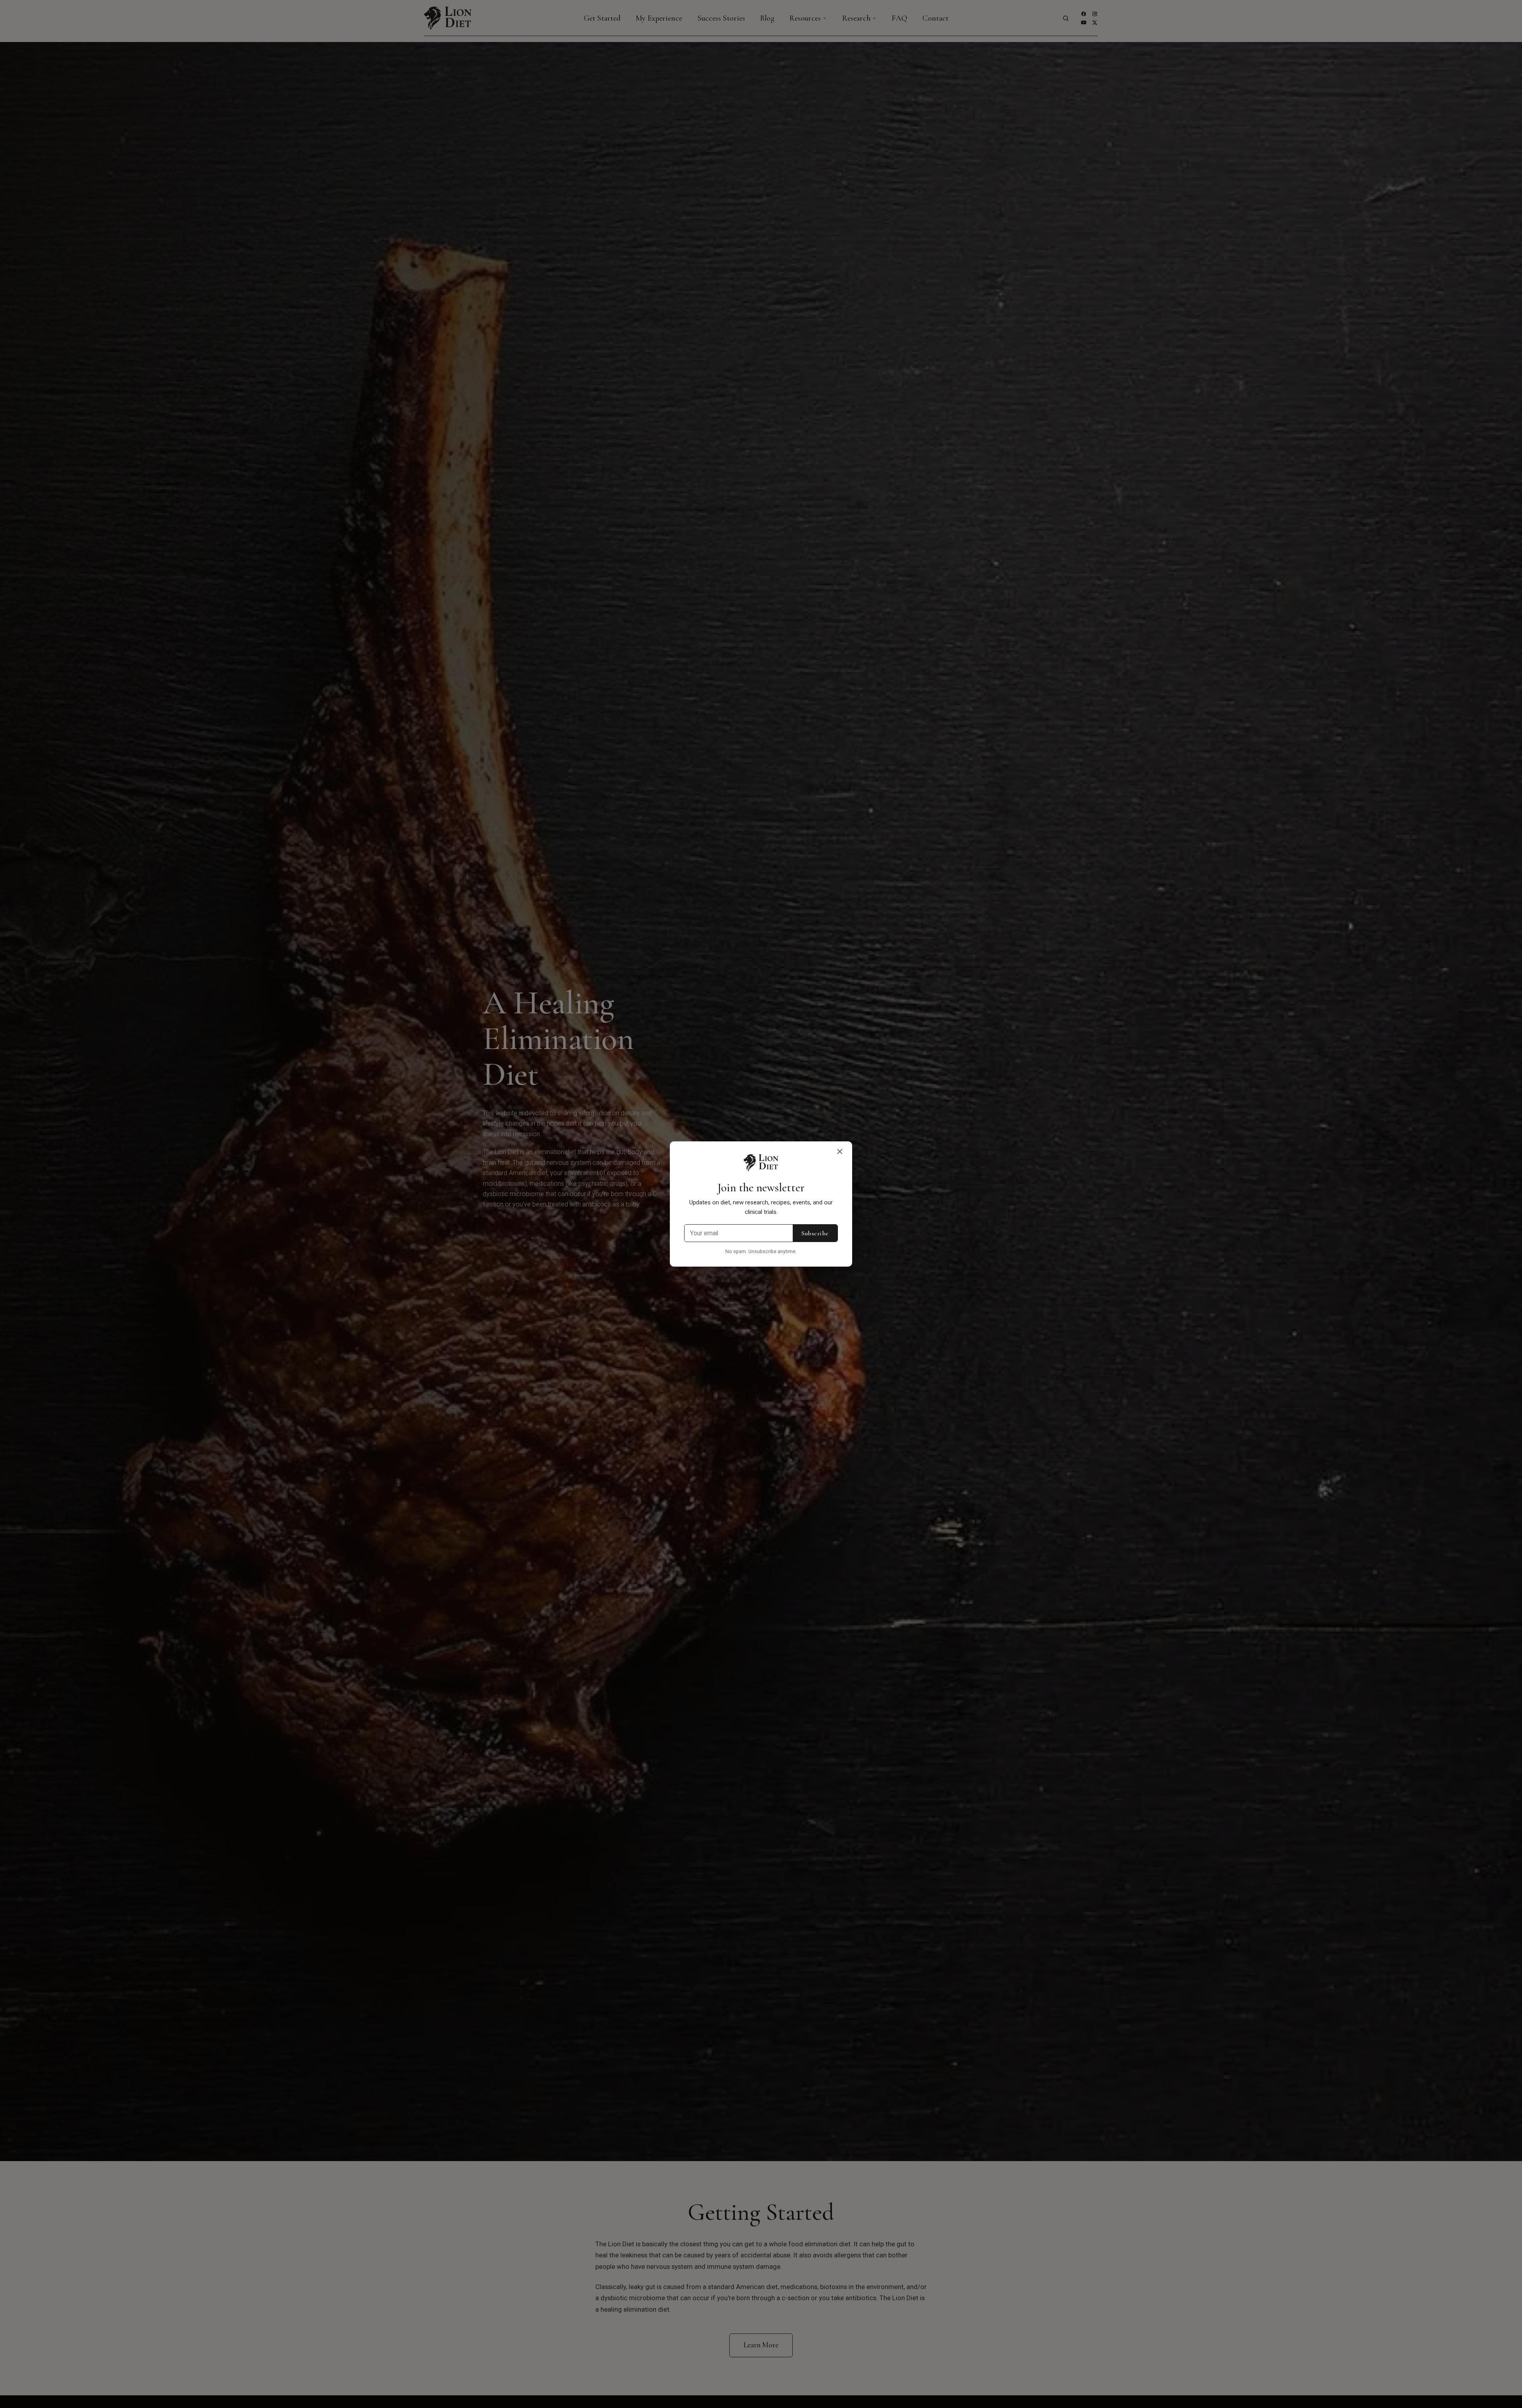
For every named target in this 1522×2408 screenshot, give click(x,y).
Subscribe (815, 1233)
